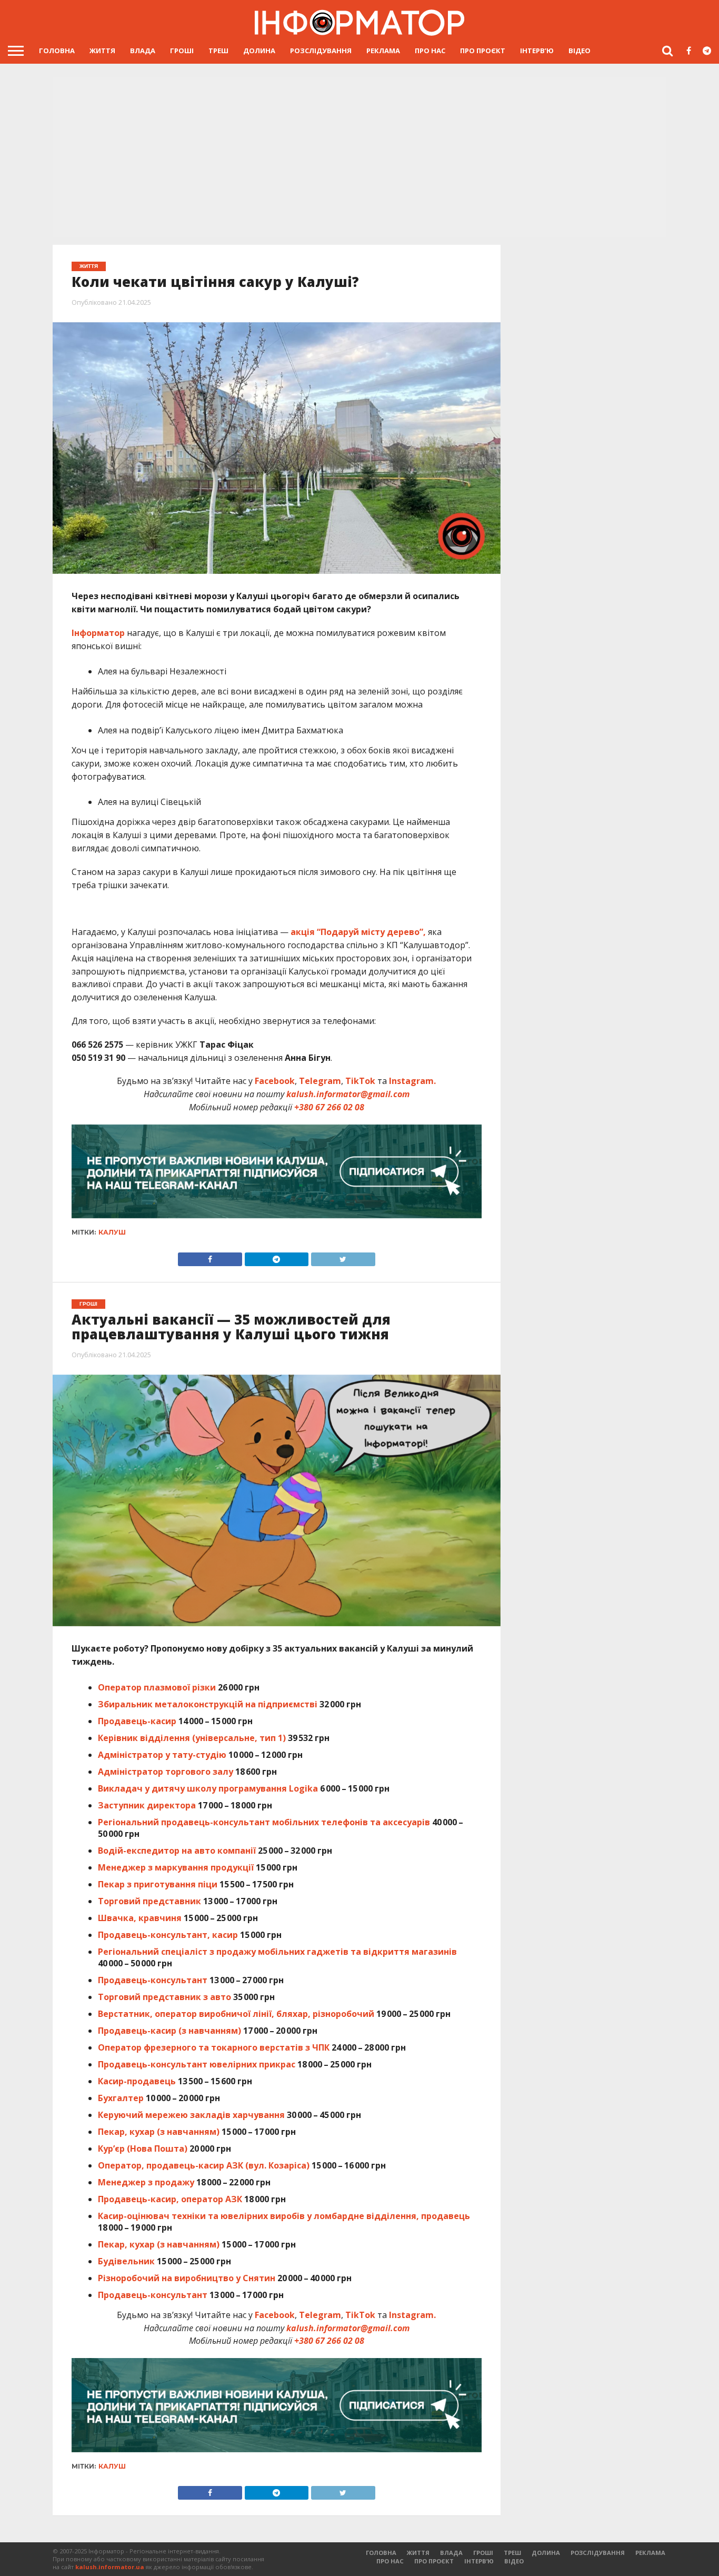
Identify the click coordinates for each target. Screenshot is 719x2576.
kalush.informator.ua (110, 2567)
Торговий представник (149, 1901)
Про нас (430, 51)
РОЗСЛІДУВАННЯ (321, 51)
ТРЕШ (218, 51)
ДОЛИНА (259, 51)
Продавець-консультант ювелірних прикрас (197, 2064)
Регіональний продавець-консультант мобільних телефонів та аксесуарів (264, 1822)
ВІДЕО (580, 51)
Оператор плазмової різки (157, 1687)
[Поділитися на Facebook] (210, 1257)
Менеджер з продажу (146, 2182)
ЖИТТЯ (102, 51)
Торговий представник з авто (164, 1997)
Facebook (275, 1081)
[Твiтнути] (343, 1257)
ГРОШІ (182, 51)
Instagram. (412, 1081)
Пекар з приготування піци (158, 1884)
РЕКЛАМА (383, 51)
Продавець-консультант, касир (168, 1935)
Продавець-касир (137, 1721)
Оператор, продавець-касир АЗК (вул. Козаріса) (204, 2165)
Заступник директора (147, 1805)
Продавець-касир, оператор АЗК (170, 2199)
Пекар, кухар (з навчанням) (159, 2132)
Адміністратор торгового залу (166, 1772)
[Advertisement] (359, 156)
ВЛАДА (143, 51)
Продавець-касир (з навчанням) (169, 2031)
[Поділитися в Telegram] (276, 1257)
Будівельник (126, 2261)
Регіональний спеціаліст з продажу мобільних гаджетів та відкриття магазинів (277, 1952)
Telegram (320, 1081)
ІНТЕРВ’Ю (537, 51)
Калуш (112, 1232)
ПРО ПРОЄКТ (483, 51)
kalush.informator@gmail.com (348, 1094)
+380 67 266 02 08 (329, 1107)
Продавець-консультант (153, 1980)
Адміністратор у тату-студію (162, 1755)
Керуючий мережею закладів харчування (191, 2115)
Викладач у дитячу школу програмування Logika (208, 1788)
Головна (57, 51)
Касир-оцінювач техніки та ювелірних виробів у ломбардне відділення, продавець (284, 2216)
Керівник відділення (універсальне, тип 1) (192, 1738)
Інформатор (98, 633)
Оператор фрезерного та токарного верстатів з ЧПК (214, 2047)
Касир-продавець (137, 2081)
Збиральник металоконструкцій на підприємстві (208, 1704)
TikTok (360, 1081)
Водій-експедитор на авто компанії (177, 1851)
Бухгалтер (121, 2098)
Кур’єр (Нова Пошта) (143, 2149)
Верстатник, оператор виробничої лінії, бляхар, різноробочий (236, 2014)
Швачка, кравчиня (140, 1918)
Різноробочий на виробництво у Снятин (187, 2278)
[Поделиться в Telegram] (276, 2490)
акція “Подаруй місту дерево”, (358, 932)
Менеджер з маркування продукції (176, 1867)
